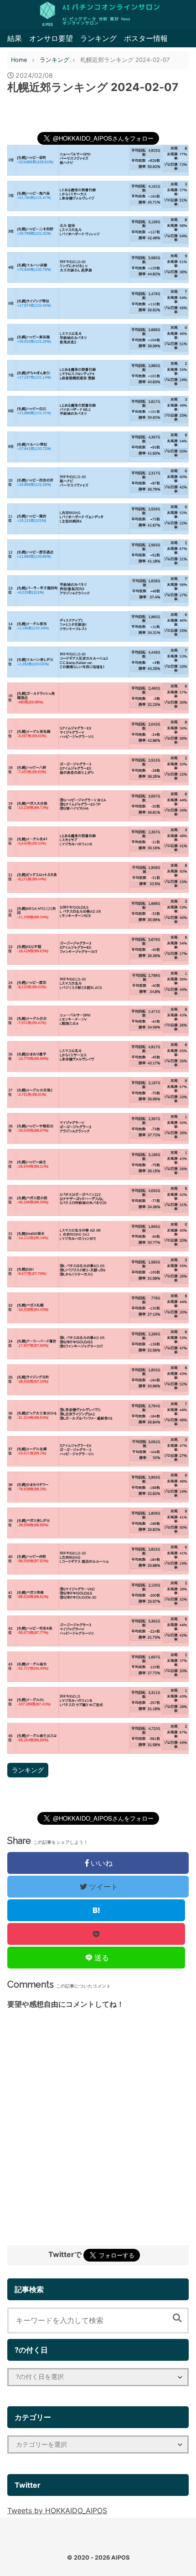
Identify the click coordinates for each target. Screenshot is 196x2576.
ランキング (98, 38)
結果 (15, 38)
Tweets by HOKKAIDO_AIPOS (57, 2510)
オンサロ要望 (51, 38)
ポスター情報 (146, 38)
